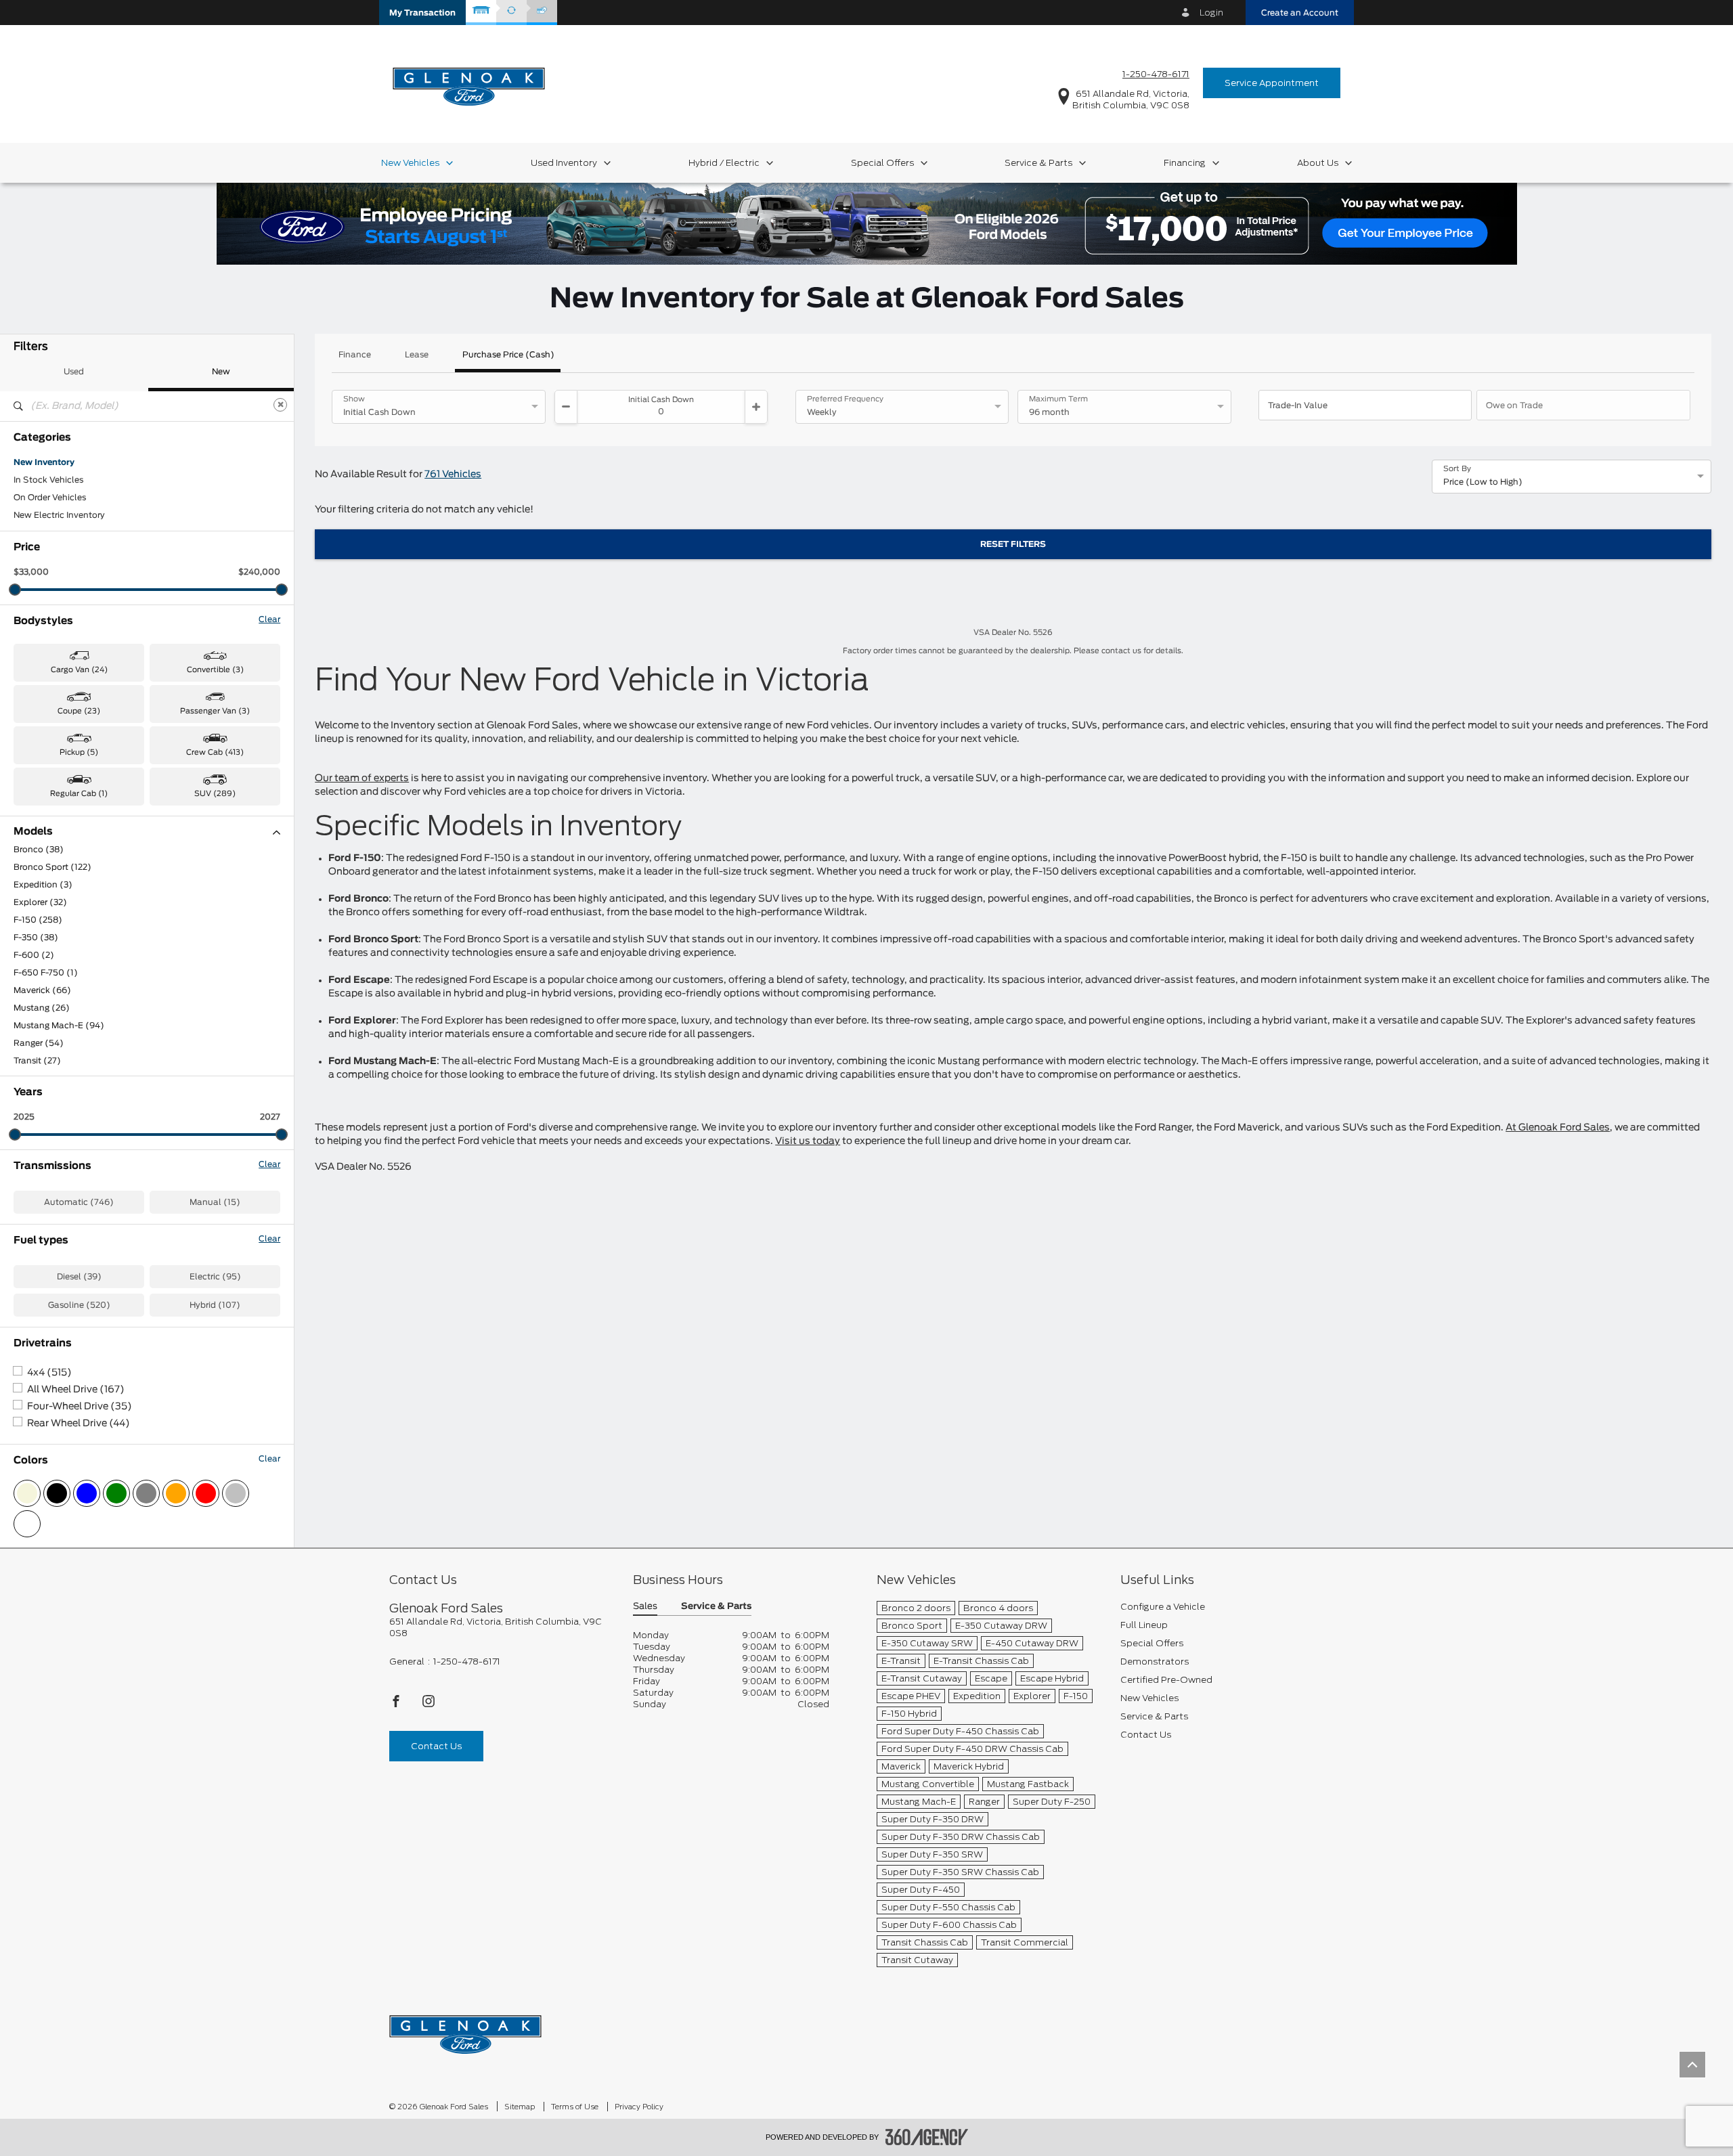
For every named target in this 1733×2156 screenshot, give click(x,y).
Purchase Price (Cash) (508, 355)
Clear (269, 619)
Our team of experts (362, 778)
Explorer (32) (40, 902)
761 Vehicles (453, 475)
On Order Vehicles (50, 498)
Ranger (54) (39, 1043)
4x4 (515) (49, 1373)
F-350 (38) (36, 938)
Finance (355, 355)
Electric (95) (215, 1277)
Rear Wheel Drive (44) (79, 1424)
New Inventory (44, 462)
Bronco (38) (39, 850)
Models (33, 832)
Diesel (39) (79, 1277)
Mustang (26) (42, 1008)
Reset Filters (1013, 544)
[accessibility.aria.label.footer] (927, 2137)
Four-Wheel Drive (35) (80, 1407)
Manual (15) (215, 1202)
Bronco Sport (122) (52, 867)
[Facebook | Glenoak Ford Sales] (397, 1705)
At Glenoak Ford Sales (1558, 1128)
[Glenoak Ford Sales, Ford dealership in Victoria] (469, 82)
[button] (422, 13)
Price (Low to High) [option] (1483, 482)
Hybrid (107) (215, 1305)
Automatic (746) (79, 1202)
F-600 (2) (34, 955)
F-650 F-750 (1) (46, 973)
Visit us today (808, 1141)
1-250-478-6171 (1156, 74)
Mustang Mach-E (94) (59, 1026)
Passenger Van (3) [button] (215, 711)
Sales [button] (645, 1607)
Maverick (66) (42, 990)
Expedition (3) (43, 885)
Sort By (1457, 469)
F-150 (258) (38, 920)
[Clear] (280, 405)
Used (74, 372)
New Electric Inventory (59, 515)
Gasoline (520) (79, 1305)
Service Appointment (1272, 83)
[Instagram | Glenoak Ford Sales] (429, 1705)
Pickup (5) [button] (79, 752)
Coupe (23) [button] (79, 711)
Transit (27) (37, 1061)
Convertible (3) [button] (215, 670)
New (221, 372)
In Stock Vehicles (48, 480)
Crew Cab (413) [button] (215, 752)
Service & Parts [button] (716, 1607)
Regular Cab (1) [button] (79, 794)
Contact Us (436, 1746)
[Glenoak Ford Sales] (465, 2030)
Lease (417, 355)
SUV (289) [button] (215, 794)
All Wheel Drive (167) (76, 1390)
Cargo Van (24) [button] (79, 670)
